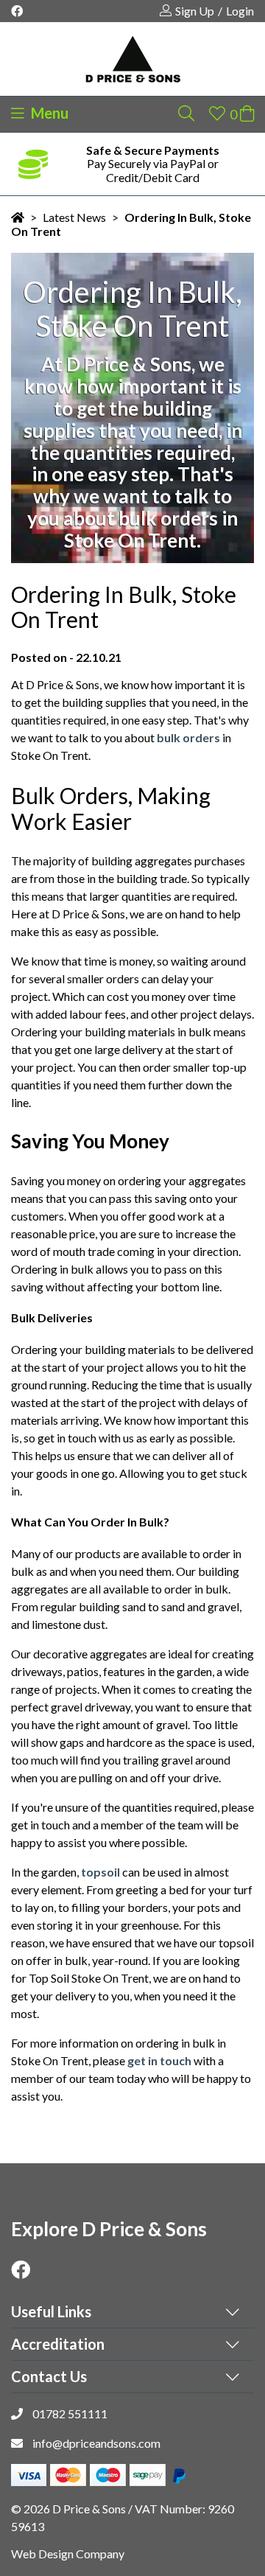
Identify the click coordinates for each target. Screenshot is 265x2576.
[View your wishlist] (217, 113)
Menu (48, 113)
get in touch (159, 2060)
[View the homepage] (132, 59)
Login (240, 11)
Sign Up (195, 11)
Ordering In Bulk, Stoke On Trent (131, 224)
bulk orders (188, 737)
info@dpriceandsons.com (96, 2443)
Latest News (74, 217)
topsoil (100, 1872)
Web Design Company (68, 2554)
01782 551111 (70, 2413)
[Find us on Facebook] (26, 11)
